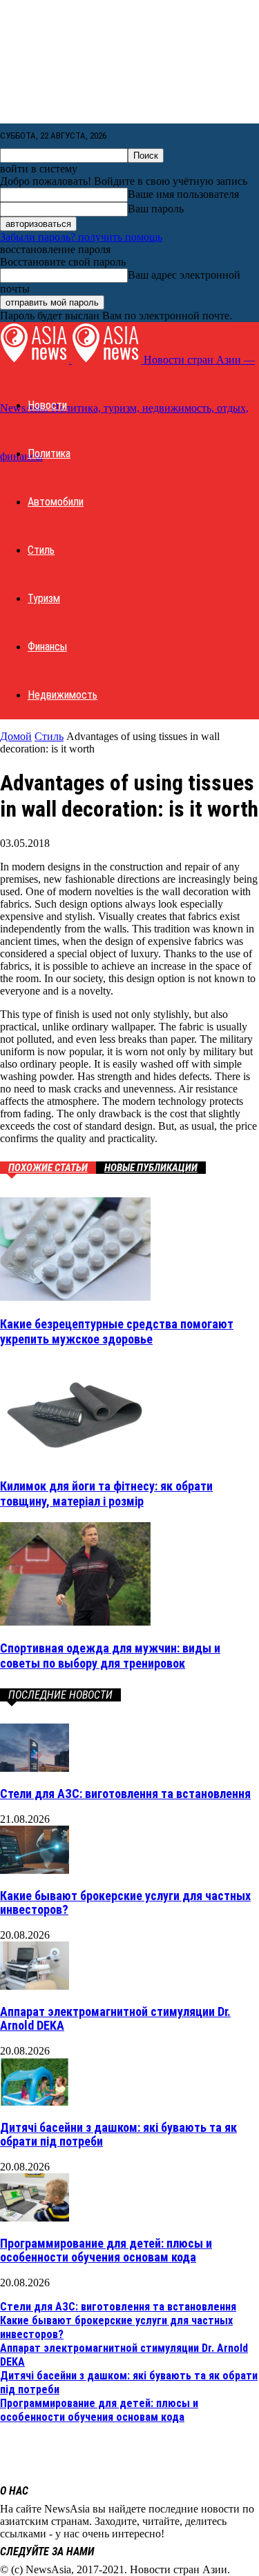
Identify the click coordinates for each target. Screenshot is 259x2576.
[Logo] (36, 360)
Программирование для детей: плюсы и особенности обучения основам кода (106, 2250)
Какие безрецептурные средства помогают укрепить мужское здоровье (117, 1331)
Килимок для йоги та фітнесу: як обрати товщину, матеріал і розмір (106, 1494)
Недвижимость (63, 695)
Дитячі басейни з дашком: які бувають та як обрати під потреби (118, 2134)
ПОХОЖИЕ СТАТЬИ (48, 1168)
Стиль (41, 550)
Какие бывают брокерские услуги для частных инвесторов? (125, 1903)
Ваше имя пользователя (183, 194)
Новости (47, 405)
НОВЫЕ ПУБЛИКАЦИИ (151, 1168)
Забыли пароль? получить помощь (81, 237)
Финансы (47, 647)
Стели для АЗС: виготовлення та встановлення (125, 1794)
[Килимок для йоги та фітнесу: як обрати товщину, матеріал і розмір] (75, 1459)
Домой (16, 736)
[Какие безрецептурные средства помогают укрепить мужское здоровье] (75, 1297)
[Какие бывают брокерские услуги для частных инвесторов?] (35, 1870)
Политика (49, 453)
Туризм (44, 598)
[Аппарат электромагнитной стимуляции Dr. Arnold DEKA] (35, 1986)
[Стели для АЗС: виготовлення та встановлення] (35, 1768)
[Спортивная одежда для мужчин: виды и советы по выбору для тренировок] (75, 1622)
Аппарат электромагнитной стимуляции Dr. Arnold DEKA (115, 2018)
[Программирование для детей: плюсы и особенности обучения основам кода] (35, 2218)
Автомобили (56, 502)
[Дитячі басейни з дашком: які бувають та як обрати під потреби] (35, 2102)
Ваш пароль (156, 209)
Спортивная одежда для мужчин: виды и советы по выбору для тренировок (110, 1656)
